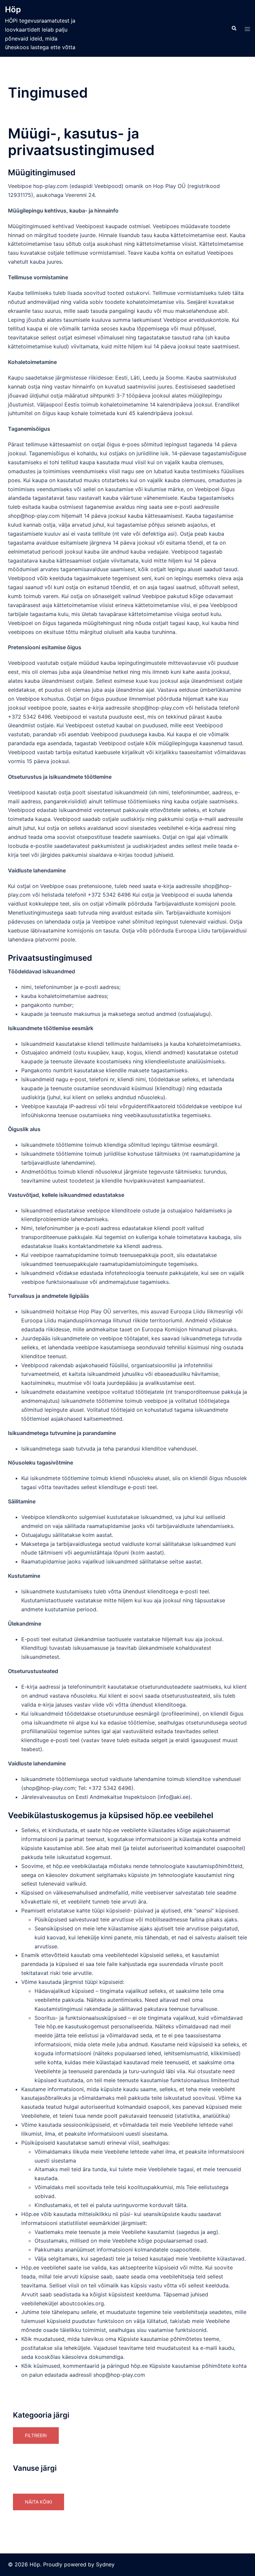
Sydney (105, 2564)
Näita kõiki (39, 2502)
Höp (13, 9)
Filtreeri (36, 2435)
